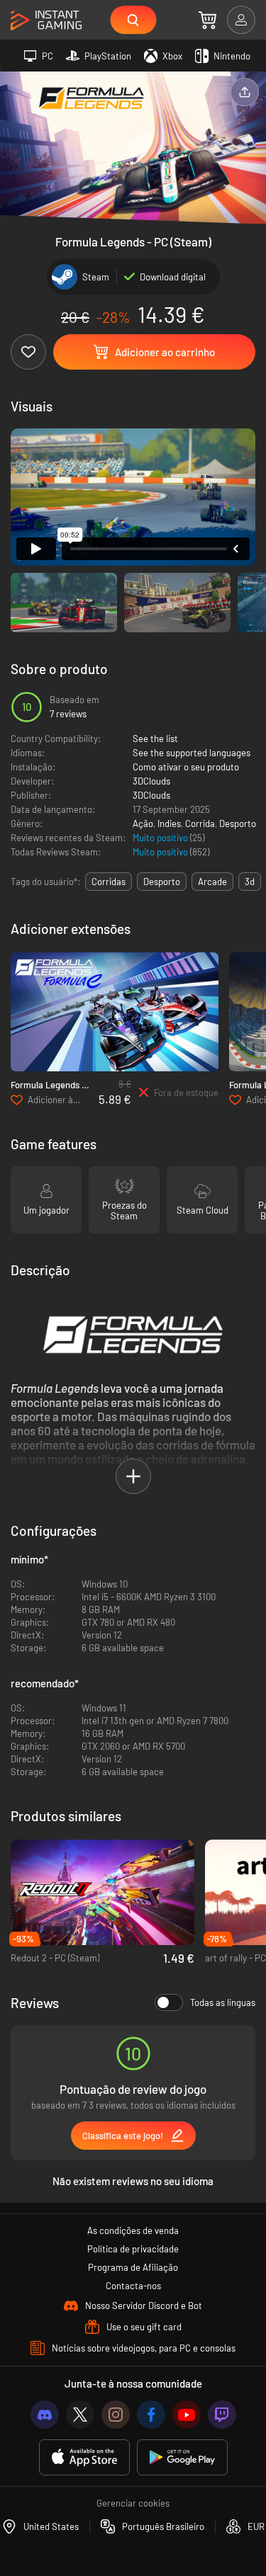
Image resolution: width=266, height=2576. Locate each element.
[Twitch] (222, 2415)
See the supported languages (192, 753)
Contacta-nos (133, 2286)
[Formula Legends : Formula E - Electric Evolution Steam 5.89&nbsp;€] (115, 1012)
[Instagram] (116, 2415)
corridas (109, 882)
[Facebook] (151, 2415)
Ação (143, 823)
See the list (155, 739)
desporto (162, 882)
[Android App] (182, 2457)
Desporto (238, 823)
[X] (80, 2415)
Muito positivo (161, 838)
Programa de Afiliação (133, 2267)
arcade (212, 882)
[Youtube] (187, 2415)
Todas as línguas (223, 2002)
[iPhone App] (84, 2457)
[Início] (46, 21)
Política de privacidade (133, 2249)
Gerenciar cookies (133, 2503)
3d (250, 882)
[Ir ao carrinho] (207, 20)
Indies (169, 823)
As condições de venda (133, 2230)
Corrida (200, 823)
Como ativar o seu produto (186, 767)
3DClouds (151, 781)
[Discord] (45, 2415)
